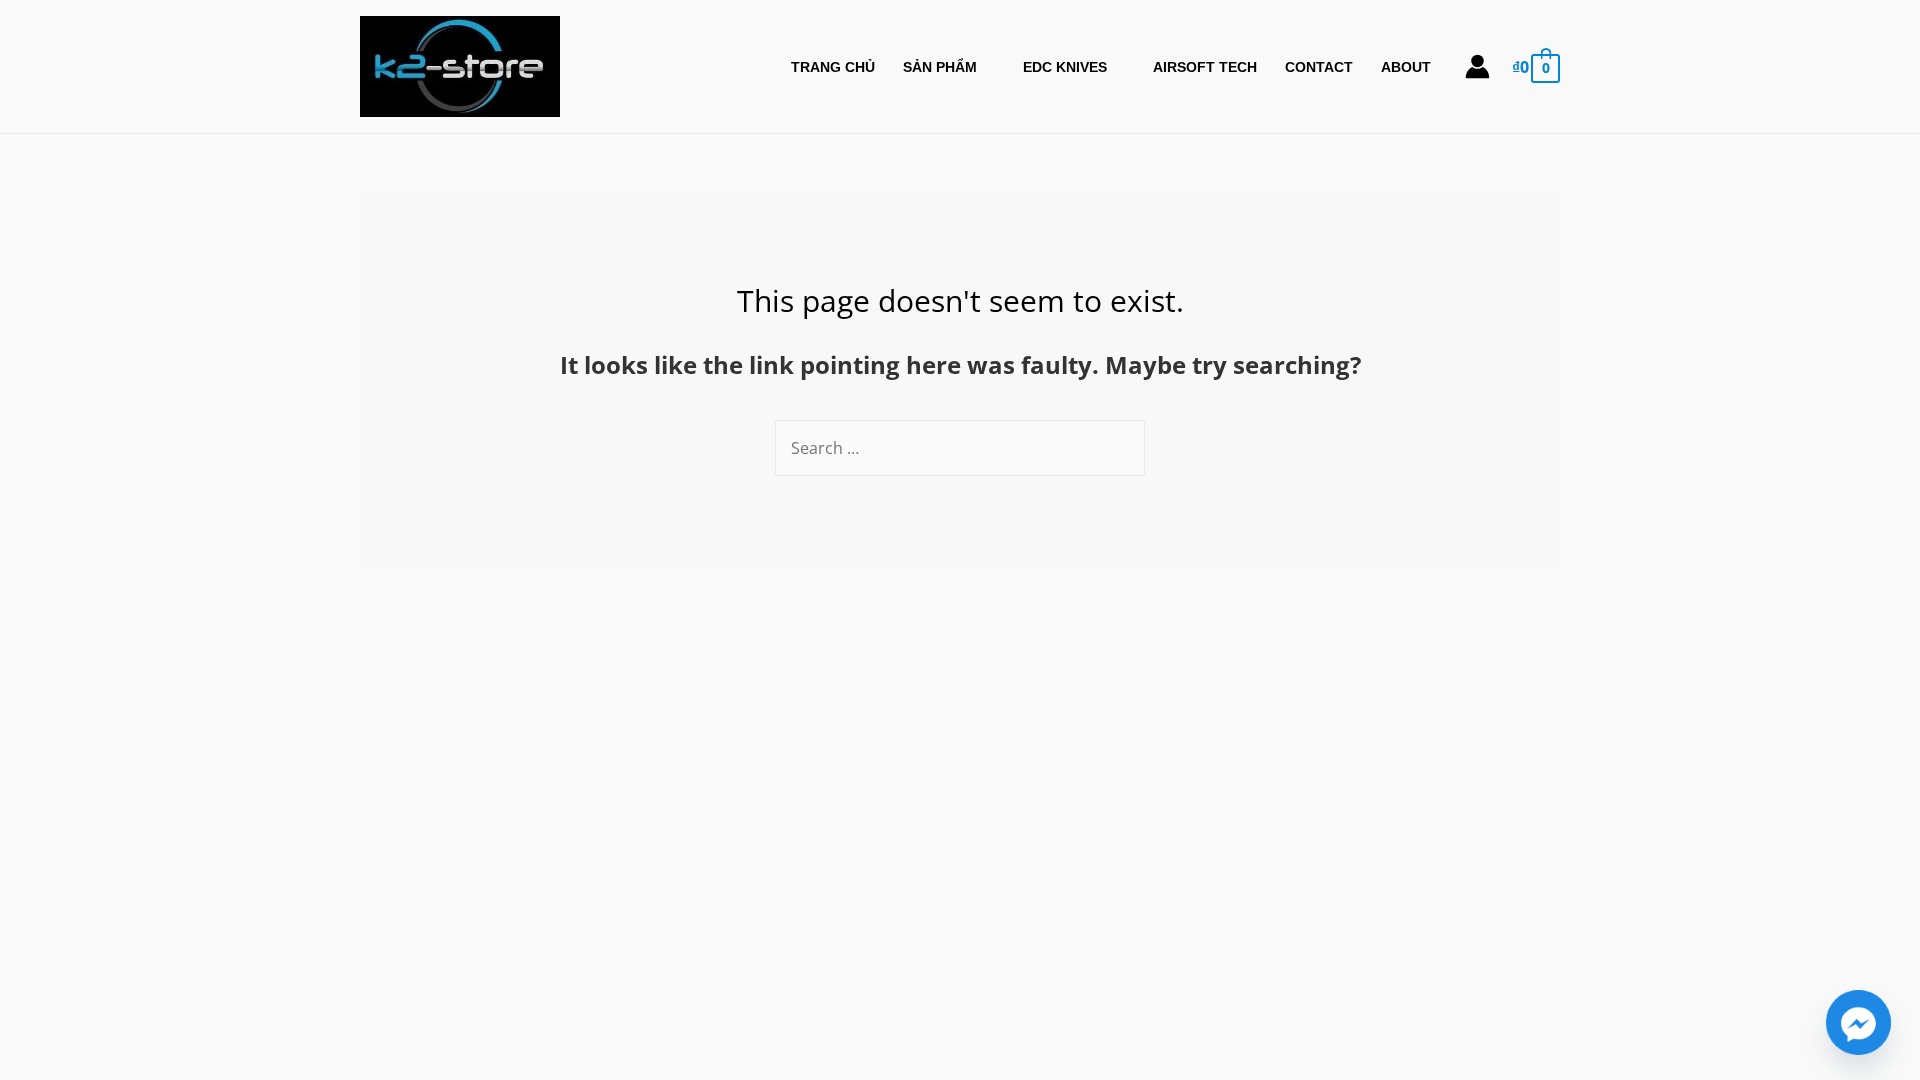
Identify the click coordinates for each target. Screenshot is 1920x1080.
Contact (1319, 67)
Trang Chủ (833, 67)
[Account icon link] (1477, 66)
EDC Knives (1065, 67)
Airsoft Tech (1205, 67)
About (1406, 67)
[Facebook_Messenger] (1858, 1022)
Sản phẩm (940, 67)
